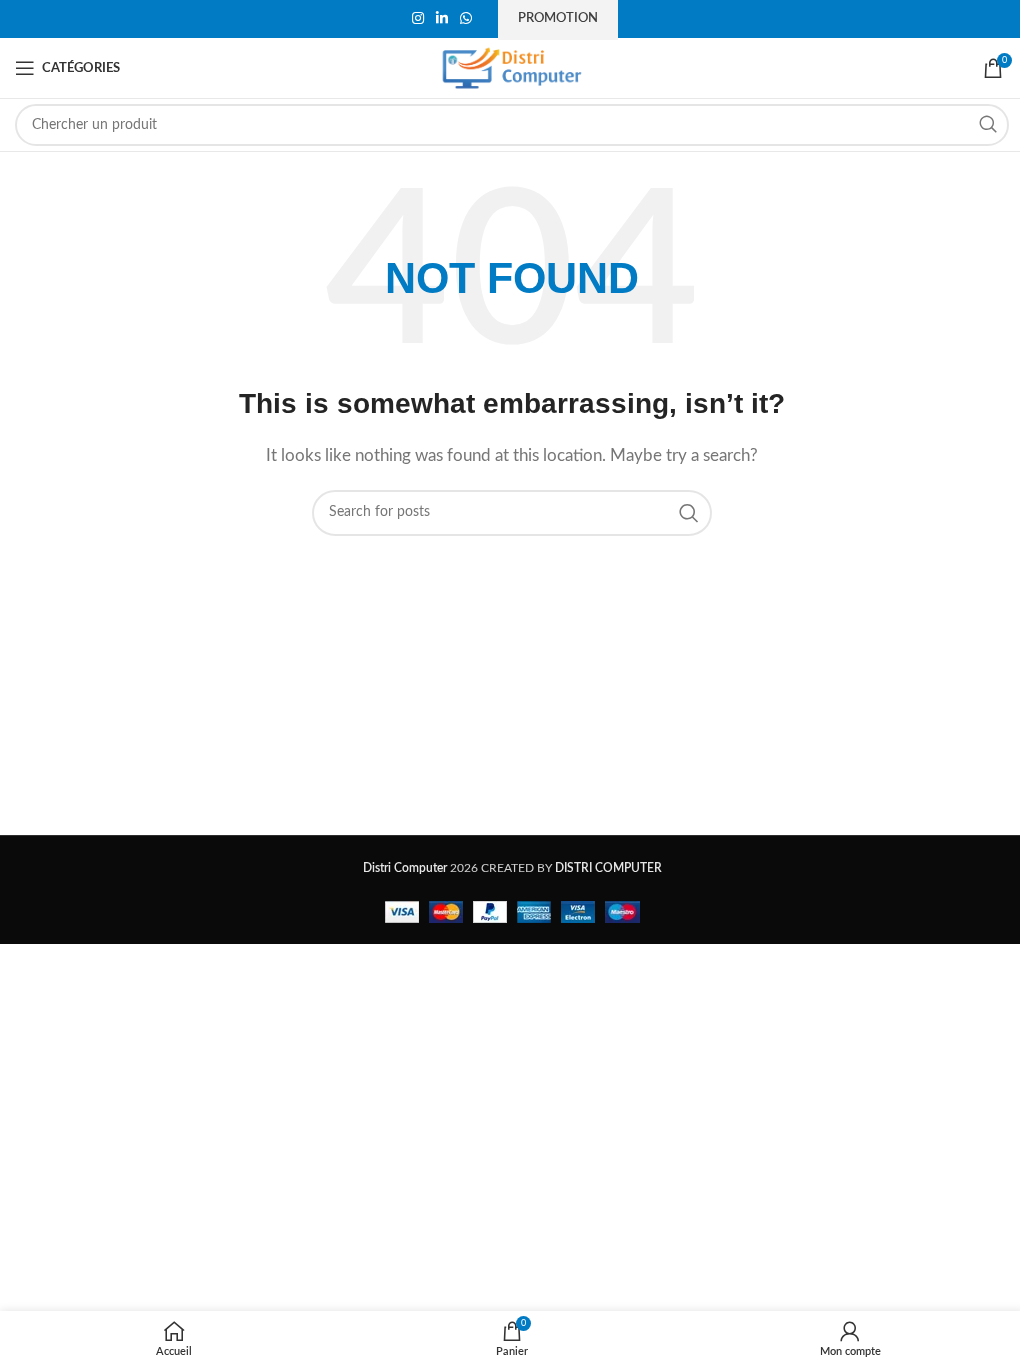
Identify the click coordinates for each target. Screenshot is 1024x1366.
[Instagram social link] (418, 19)
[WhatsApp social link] (466, 19)
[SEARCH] (988, 125)
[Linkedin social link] (442, 19)
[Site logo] (512, 67)
